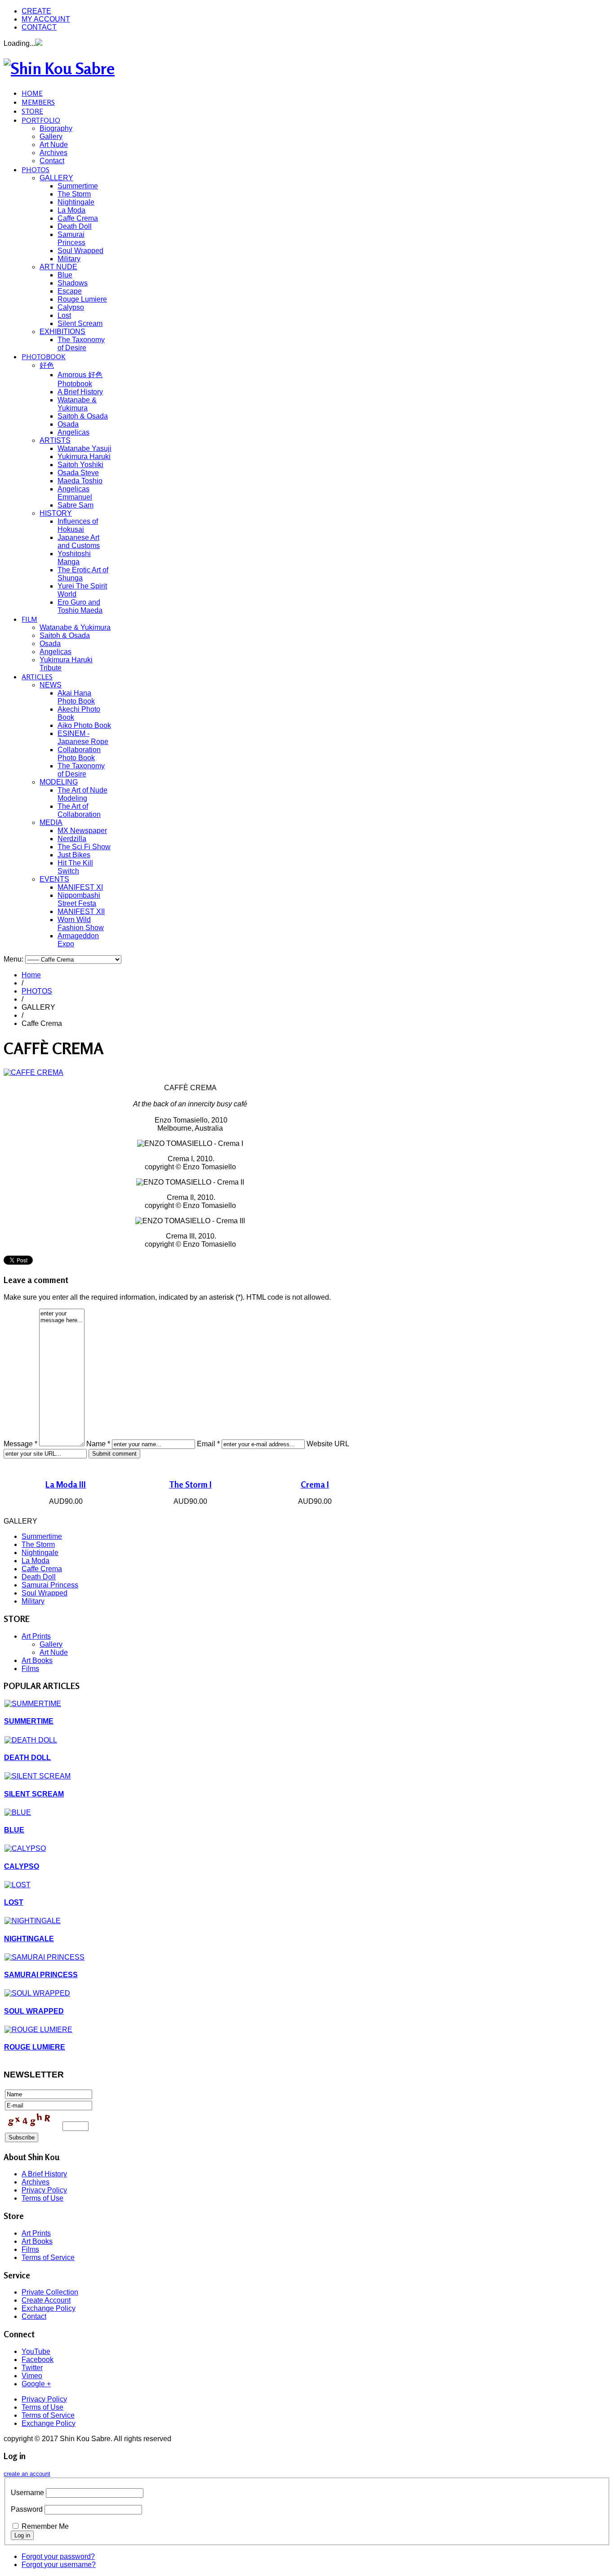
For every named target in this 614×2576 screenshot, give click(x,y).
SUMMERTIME (29, 1721)
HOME (32, 93)
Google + (36, 2384)
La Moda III (66, 1484)
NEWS (51, 685)
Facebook (38, 2360)
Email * (208, 1444)
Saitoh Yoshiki (80, 465)
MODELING (59, 782)
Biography (56, 128)
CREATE (36, 11)
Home (31, 975)
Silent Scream (80, 323)
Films (30, 1669)
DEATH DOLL (27, 1758)
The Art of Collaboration (79, 810)
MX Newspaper (82, 831)
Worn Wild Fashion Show (81, 924)
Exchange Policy (49, 2308)
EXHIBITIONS (62, 332)
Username (27, 2493)
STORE (32, 111)
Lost (64, 315)
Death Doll (75, 226)
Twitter (32, 2368)
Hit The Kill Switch (75, 867)
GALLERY (56, 178)
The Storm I (190, 1484)
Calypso (71, 307)
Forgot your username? (59, 2565)
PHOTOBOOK (44, 357)
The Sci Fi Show (84, 847)
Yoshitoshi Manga (74, 558)
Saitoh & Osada (83, 416)
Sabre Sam (76, 505)
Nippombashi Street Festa (79, 899)
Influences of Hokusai (78, 525)
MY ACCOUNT (46, 19)
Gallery (51, 136)
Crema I (315, 1484)
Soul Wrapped (80, 251)
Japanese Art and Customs (79, 541)
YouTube (36, 2351)
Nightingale (76, 202)
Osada (68, 424)
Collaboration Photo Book (79, 754)
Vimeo (32, 2376)
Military (69, 259)
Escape (70, 291)
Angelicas (73, 432)
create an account (27, 2474)
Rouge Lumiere (82, 299)
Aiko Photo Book (84, 725)
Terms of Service (48, 2257)
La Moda (71, 210)
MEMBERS (38, 102)
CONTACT (39, 27)
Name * (98, 1444)
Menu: (14, 959)
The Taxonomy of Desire (81, 344)
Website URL (328, 1444)
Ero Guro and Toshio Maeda (80, 606)
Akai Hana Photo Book (76, 697)
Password (27, 2509)
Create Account (46, 2300)
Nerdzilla (72, 839)
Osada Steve (78, 473)
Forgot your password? (58, 2556)
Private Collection (50, 2292)
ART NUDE (58, 267)
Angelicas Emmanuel (75, 493)
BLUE (14, 1830)
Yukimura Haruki (84, 457)
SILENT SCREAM (34, 1794)
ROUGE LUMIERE (35, 2047)
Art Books (37, 1660)
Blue (65, 275)
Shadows (73, 283)
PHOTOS (36, 169)
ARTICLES (37, 677)
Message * (20, 1444)
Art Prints (36, 1636)
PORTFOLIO (41, 120)
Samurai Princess (71, 238)
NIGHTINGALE (29, 1939)
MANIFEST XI (80, 887)
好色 (47, 365)
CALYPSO (22, 1866)
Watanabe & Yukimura (77, 404)
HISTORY (56, 513)
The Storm (74, 194)
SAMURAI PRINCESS (41, 1975)
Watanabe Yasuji (85, 448)
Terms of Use (42, 2198)
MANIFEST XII (81, 911)
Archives (53, 153)
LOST (14, 1902)
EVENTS (54, 879)
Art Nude (54, 145)
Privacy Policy (44, 2190)
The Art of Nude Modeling (82, 794)
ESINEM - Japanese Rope (83, 738)
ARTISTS (55, 440)
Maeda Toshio (80, 481)
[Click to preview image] (33, 1072)
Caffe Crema (78, 218)
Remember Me (45, 2526)
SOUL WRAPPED (34, 2011)
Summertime (78, 186)
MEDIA (51, 822)
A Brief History (80, 392)
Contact (52, 161)
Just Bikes (74, 855)
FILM (29, 619)
